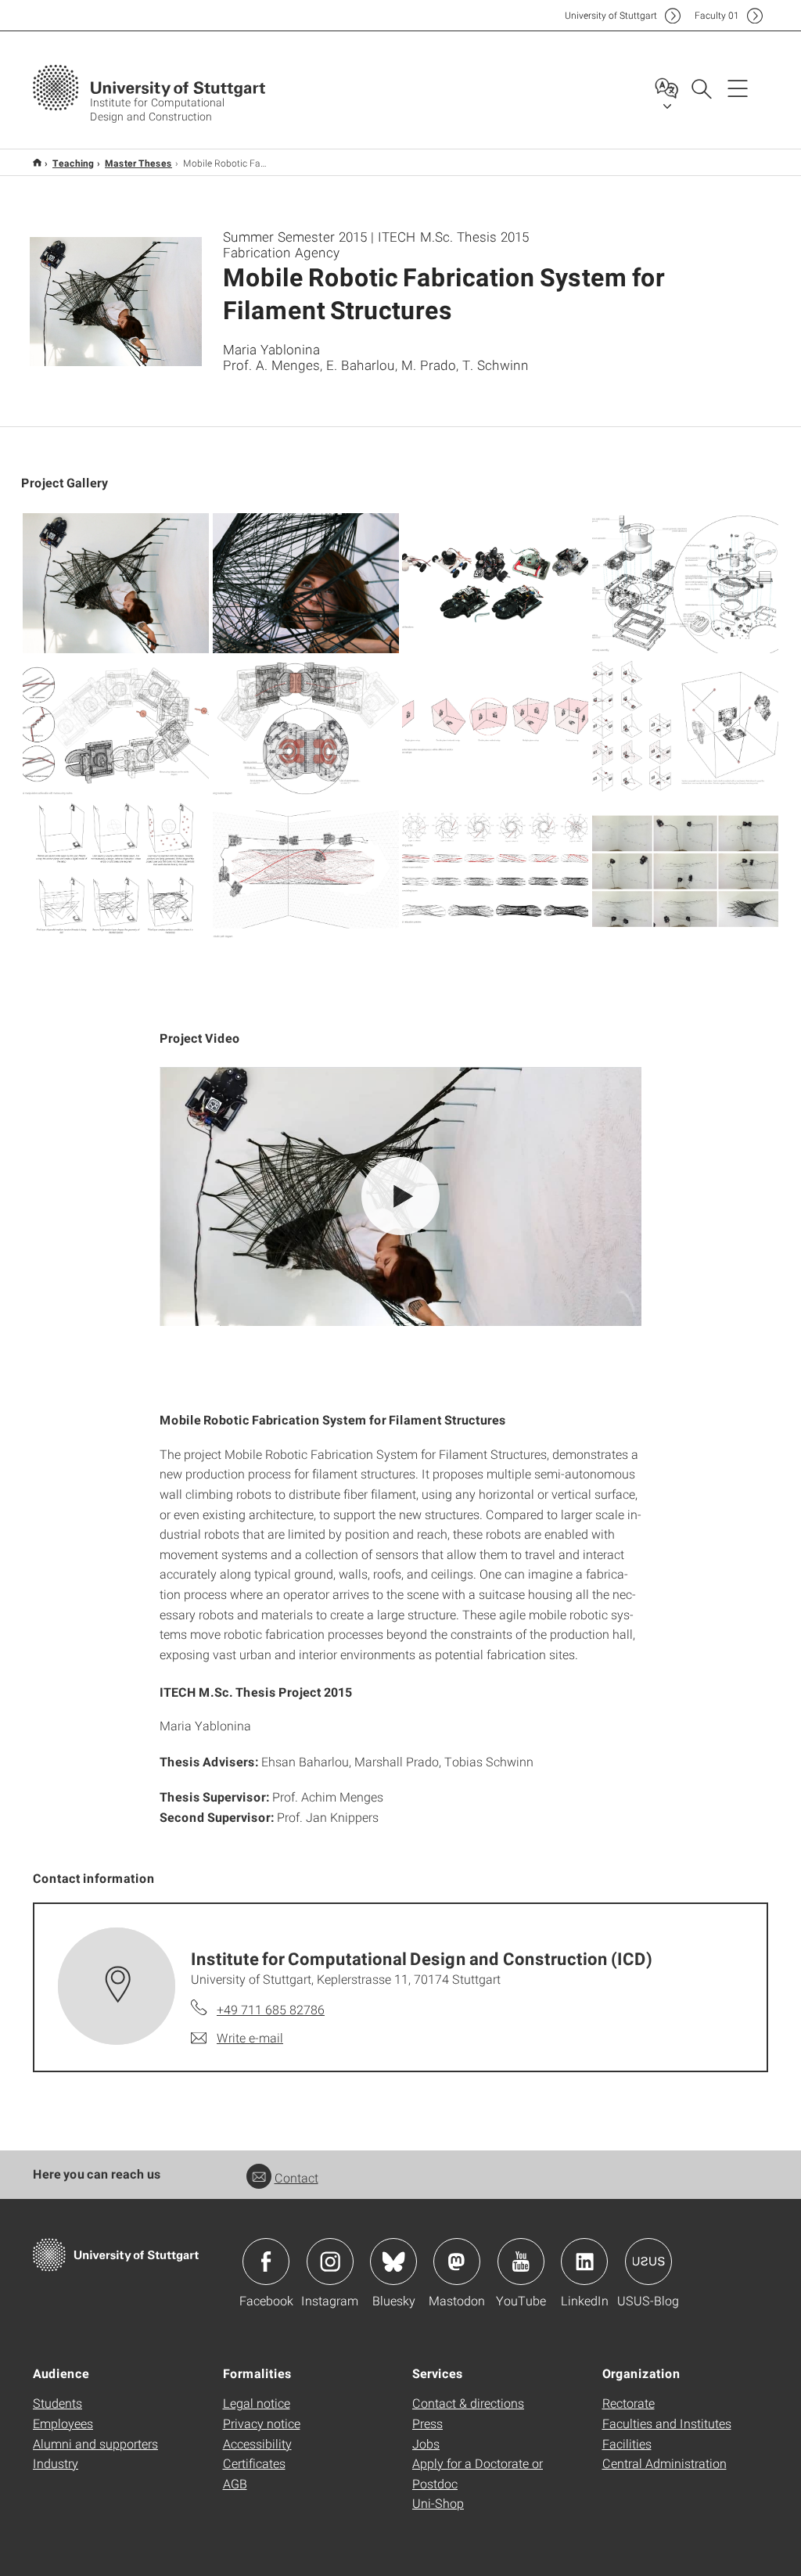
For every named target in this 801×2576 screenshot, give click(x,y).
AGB (235, 2483)
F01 (717, 15)
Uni (611, 15)
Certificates (254, 2463)
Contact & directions (468, 2403)
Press (427, 2423)
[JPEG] (116, 583)
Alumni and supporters (95, 2443)
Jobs (426, 2443)
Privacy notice (262, 2423)
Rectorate (629, 2403)
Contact (296, 2177)
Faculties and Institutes (667, 2423)
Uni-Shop (438, 2503)
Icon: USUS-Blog (648, 2262)
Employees (63, 2423)
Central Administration (665, 2463)
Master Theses (138, 163)
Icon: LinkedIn (584, 2262)
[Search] (701, 88)
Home (37, 162)
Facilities (627, 2443)
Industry (56, 2463)
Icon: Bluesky (393, 2262)
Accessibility (257, 2443)
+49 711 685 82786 (271, 2009)
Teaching (73, 163)
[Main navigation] (738, 88)
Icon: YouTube (521, 2262)
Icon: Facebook (266, 2262)
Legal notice (257, 2403)
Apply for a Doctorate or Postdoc (478, 2473)
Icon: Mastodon (457, 2262)
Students (57, 2403)
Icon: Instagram (330, 2262)
